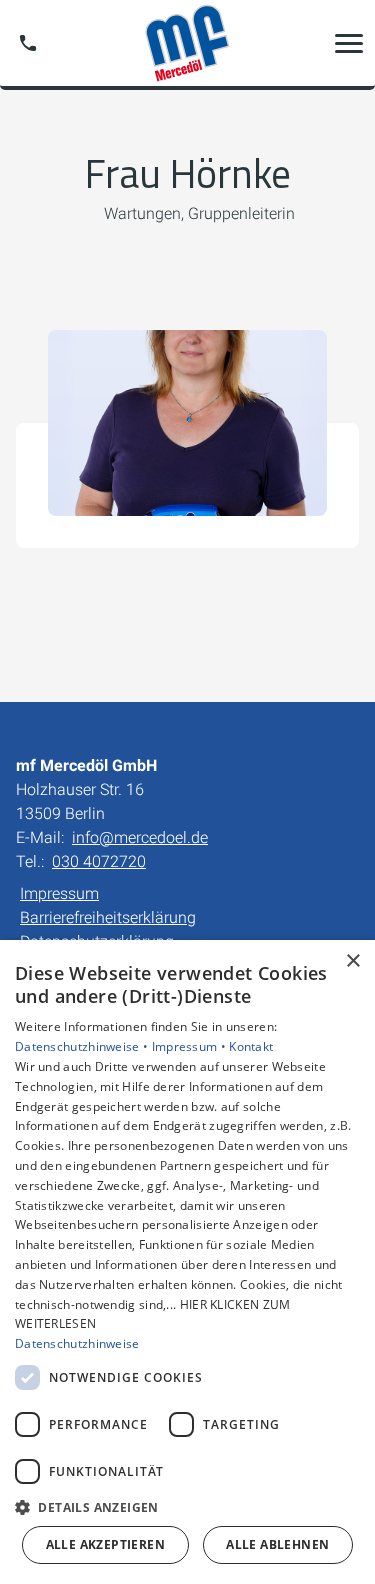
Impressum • (191, 1046)
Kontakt (251, 1046)
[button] (349, 43)
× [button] (352, 961)
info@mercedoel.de (140, 837)
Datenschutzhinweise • (83, 1046)
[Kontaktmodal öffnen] (28, 43)
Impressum (59, 893)
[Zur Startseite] (187, 43)
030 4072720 (99, 861)
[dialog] (187, 1262)
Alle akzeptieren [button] (105, 1544)
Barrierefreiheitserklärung (108, 917)
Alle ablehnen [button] (277, 1544)
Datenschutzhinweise (77, 1343)
